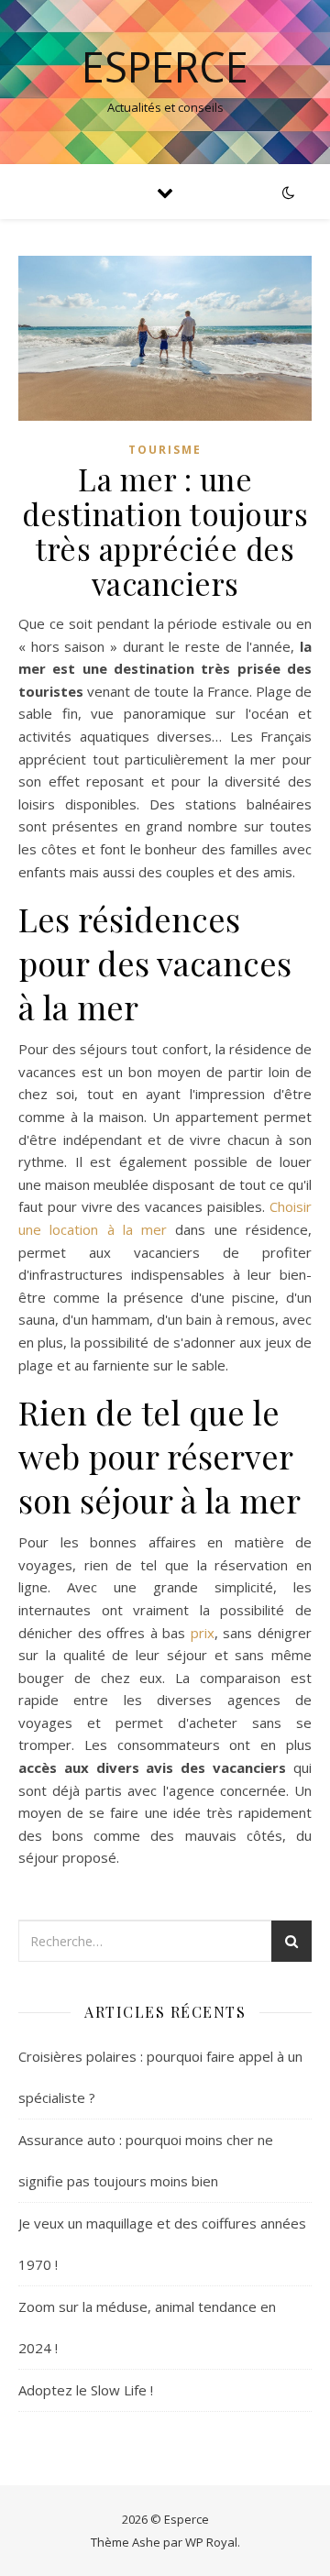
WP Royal (211, 2542)
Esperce (165, 66)
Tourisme (165, 450)
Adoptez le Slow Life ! (86, 2390)
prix (203, 1633)
